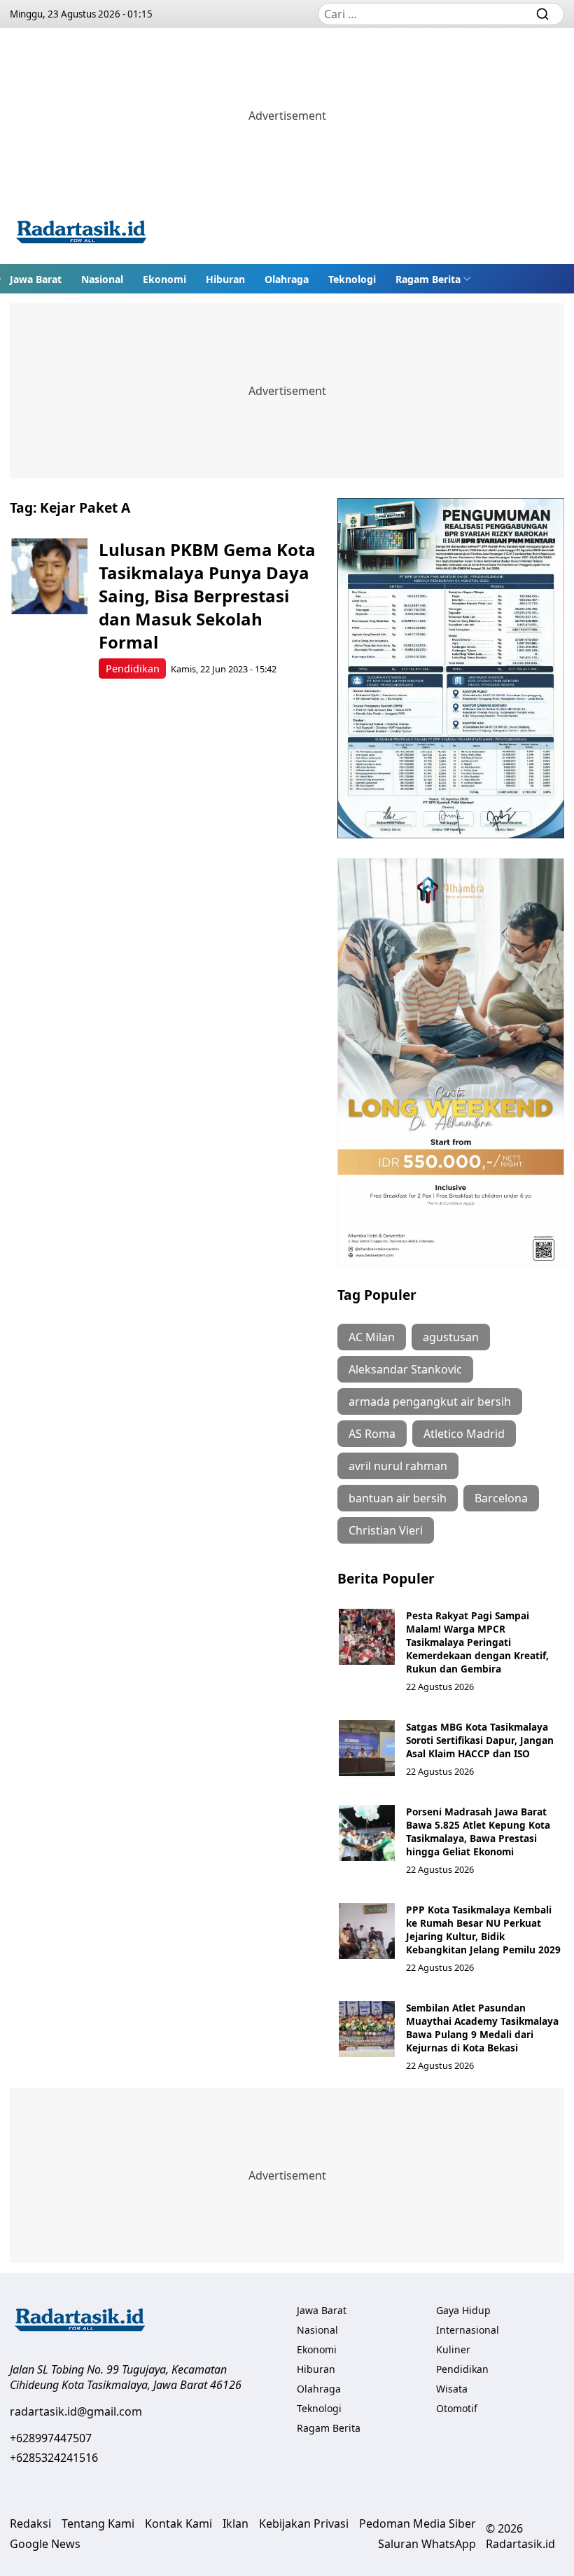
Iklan (236, 2523)
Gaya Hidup (463, 2310)
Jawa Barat (36, 279)
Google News (45, 2544)
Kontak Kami (178, 2523)
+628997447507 (51, 2438)
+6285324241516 (54, 2458)
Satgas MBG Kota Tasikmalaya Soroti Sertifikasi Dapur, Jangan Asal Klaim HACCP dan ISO (480, 1740)
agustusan (451, 1337)
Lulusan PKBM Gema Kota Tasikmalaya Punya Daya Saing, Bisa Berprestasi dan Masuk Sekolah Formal (207, 596)
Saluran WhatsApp (427, 2544)
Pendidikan (133, 669)
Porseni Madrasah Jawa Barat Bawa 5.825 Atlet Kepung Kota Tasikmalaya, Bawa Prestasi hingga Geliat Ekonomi (478, 1831)
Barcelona (501, 1498)
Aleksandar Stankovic (405, 1369)
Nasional (102, 279)
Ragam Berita (428, 279)
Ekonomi (164, 279)
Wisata (452, 2389)
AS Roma (372, 1434)
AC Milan (372, 1337)
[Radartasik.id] (81, 234)
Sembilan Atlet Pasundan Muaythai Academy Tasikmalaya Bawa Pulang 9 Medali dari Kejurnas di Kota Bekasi (482, 2028)
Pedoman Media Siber (418, 2523)
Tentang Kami (98, 2523)
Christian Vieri (386, 1530)
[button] (433, 279)
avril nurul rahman (398, 1466)
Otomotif (457, 2408)
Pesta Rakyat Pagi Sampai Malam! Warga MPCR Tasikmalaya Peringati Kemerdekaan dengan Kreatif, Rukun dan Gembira (477, 1642)
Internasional (468, 2330)
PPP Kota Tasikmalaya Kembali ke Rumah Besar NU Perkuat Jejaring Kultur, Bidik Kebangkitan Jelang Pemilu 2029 (483, 1930)
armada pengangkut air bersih (430, 1401)
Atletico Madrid (464, 1434)
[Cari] (542, 14)
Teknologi (352, 279)
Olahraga (287, 279)
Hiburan (225, 279)
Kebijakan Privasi (304, 2523)
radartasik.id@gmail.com (76, 2411)
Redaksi (30, 2523)
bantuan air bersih (398, 1498)
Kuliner (453, 2349)
